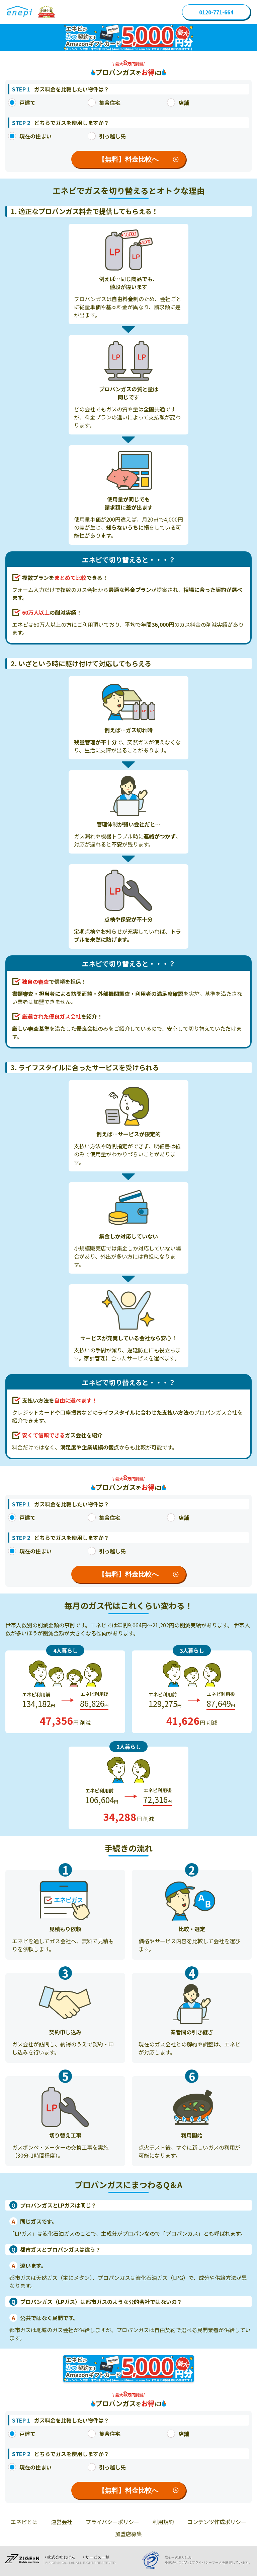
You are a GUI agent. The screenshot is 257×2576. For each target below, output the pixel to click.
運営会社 (62, 2522)
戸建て (27, 103)
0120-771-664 (216, 12)
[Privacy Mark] (153, 2560)
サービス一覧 (97, 2557)
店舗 (184, 103)
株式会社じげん (61, 2557)
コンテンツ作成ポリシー (217, 2522)
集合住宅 (110, 103)
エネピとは (24, 2522)
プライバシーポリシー (112, 2522)
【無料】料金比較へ (128, 159)
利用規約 (163, 2522)
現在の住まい (35, 136)
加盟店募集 (128, 2534)
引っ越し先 (112, 136)
